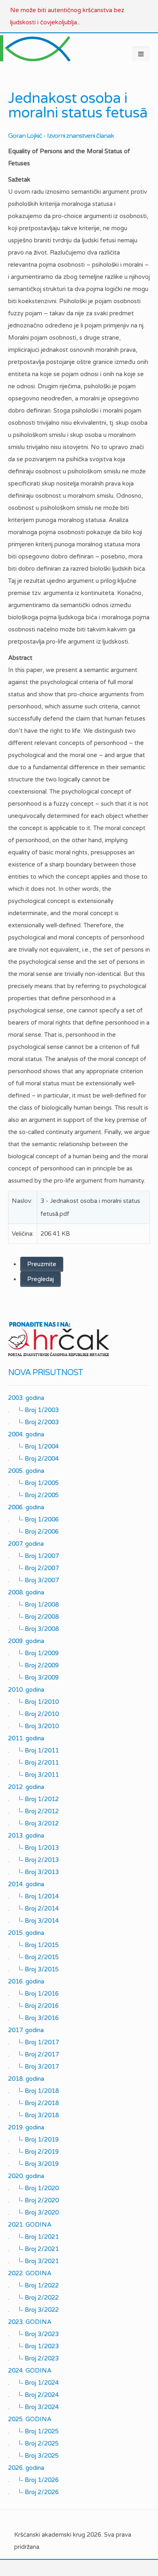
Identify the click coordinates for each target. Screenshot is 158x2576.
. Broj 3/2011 (33, 1775)
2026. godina (26, 2468)
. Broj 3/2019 (33, 2164)
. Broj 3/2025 (33, 2456)
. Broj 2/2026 (33, 2492)
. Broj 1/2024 (33, 2383)
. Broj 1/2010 (33, 1702)
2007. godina (26, 1544)
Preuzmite (42, 1264)
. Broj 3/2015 (33, 1969)
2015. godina (26, 1933)
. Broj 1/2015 (33, 1945)
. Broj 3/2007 (33, 1580)
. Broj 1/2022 (33, 2285)
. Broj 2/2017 (33, 2054)
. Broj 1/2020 (33, 2188)
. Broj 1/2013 (33, 1848)
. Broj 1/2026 (33, 2480)
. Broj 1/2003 (33, 1410)
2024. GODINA (30, 2371)
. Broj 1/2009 (33, 1653)
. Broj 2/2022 (33, 2298)
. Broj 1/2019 (33, 2140)
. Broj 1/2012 (33, 1799)
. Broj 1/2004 (33, 1446)
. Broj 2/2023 (33, 2358)
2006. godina (26, 1507)
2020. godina (26, 2176)
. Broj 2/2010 (33, 1714)
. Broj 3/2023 (33, 2334)
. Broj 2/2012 (33, 1811)
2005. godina (26, 1471)
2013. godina (26, 1836)
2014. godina (26, 1884)
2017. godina (26, 2030)
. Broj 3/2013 (33, 1872)
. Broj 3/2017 (33, 2067)
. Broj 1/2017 (33, 2042)
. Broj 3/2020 (33, 2212)
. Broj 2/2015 (33, 1957)
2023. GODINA (30, 2322)
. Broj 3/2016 (33, 2018)
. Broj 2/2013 (33, 1860)
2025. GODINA (30, 2419)
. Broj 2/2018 (33, 2103)
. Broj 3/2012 (33, 1823)
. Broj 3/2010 (33, 1726)
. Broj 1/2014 (33, 1896)
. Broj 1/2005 (33, 1483)
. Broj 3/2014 (33, 1921)
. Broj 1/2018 (33, 2091)
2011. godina (26, 1738)
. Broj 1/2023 (33, 2346)
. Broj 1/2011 (33, 1750)
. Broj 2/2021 (33, 2249)
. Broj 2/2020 (33, 2200)
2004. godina (26, 1434)
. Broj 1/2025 (33, 2431)
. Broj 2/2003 (33, 1422)
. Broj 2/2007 (33, 1568)
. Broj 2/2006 (33, 1532)
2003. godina (26, 1398)
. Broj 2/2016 (33, 2006)
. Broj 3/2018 (33, 2115)
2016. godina (26, 1981)
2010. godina (26, 1690)
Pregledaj (41, 1279)
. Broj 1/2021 (33, 2237)
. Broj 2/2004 (33, 1459)
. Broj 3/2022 (33, 2310)
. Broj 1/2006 (33, 1519)
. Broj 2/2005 (33, 1495)
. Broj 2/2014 (33, 1908)
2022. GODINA (30, 2273)
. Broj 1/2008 (33, 1605)
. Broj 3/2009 (33, 1677)
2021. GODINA (30, 2225)
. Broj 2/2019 (33, 2152)
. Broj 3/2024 (33, 2407)
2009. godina (26, 1641)
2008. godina (26, 1592)
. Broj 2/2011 (33, 1763)
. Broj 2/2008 (33, 1617)
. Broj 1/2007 (33, 1556)
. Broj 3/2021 (33, 2261)
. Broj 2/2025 (33, 2443)
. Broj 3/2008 (33, 1629)
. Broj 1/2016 (33, 1994)
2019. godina (26, 2127)
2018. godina (26, 2079)
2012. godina (26, 1787)
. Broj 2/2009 (33, 1665)
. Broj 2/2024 (33, 2395)
